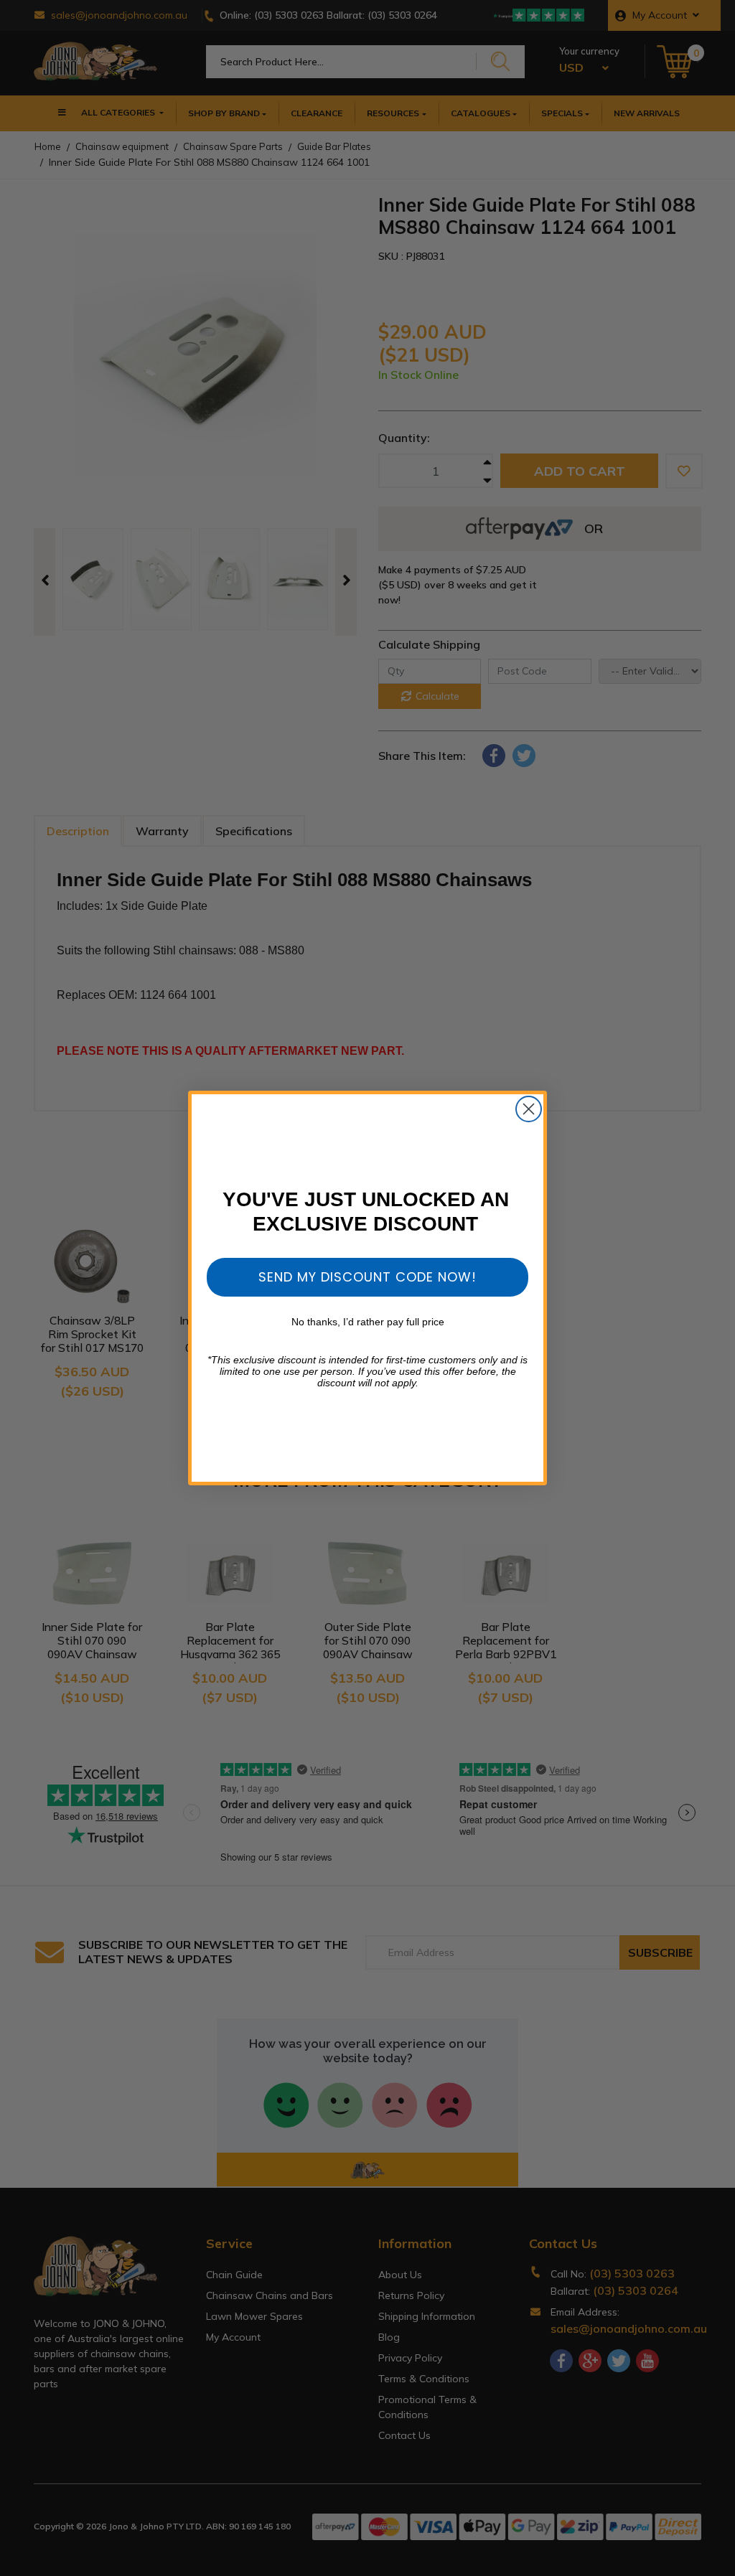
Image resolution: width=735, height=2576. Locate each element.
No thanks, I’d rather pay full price (368, 1322)
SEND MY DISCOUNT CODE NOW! (367, 1277)
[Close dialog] (529, 1109)
